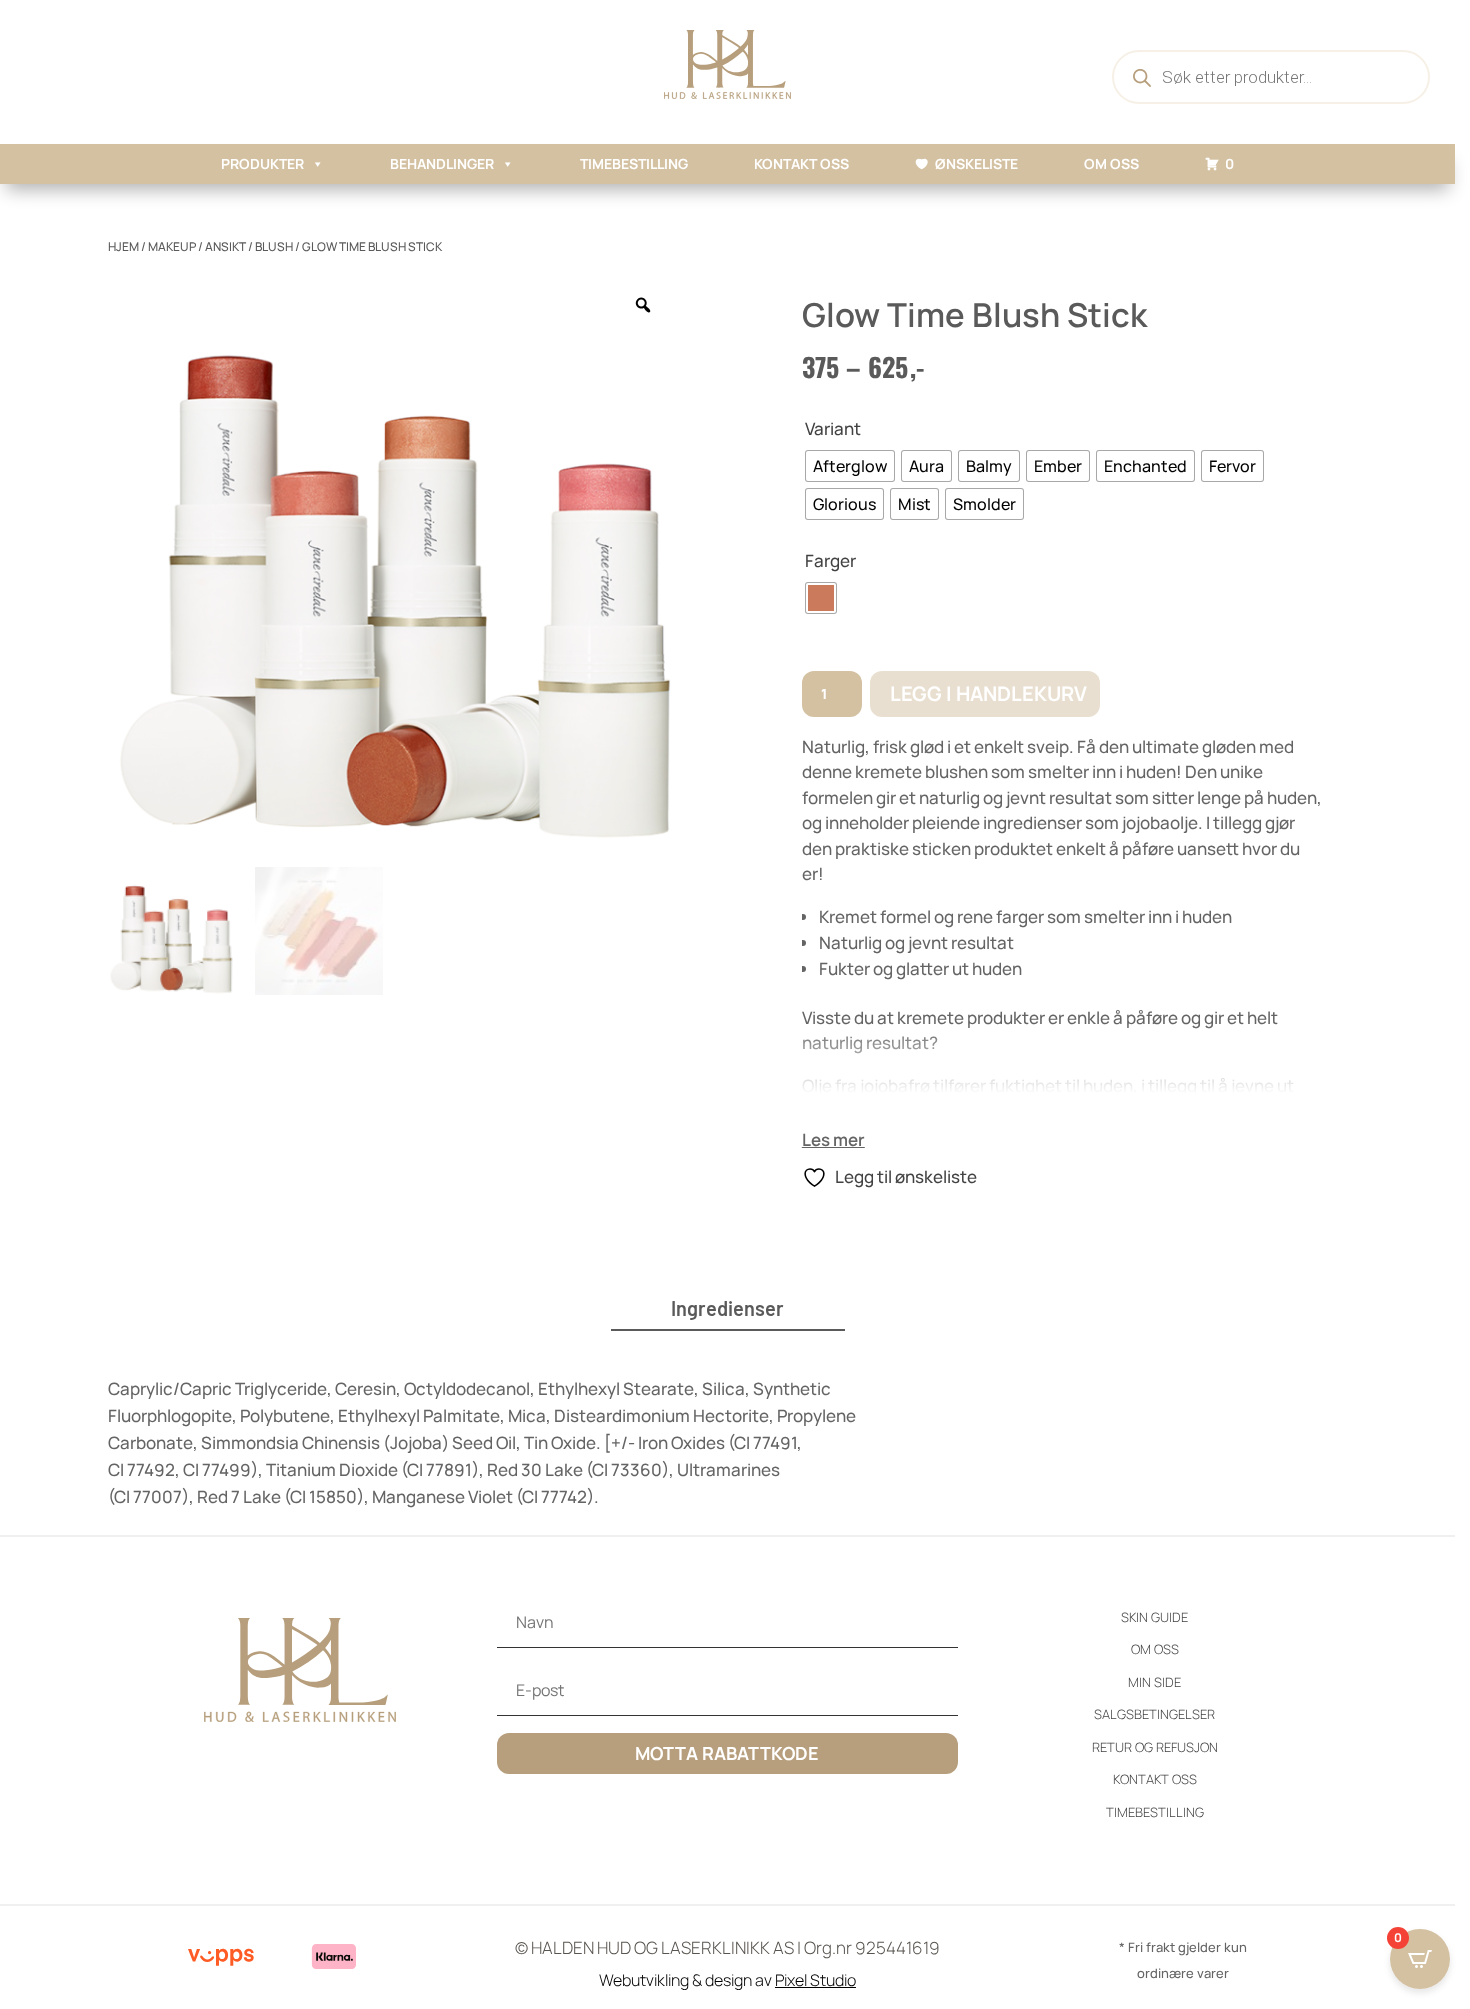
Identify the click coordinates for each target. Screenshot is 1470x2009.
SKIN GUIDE (1154, 1617)
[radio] (850, 466)
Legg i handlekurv (988, 693)
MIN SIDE (1154, 1682)
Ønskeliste (976, 163)
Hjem (123, 246)
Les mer (833, 1139)
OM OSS (1111, 163)
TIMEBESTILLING (634, 163)
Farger (830, 560)
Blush (274, 246)
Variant (833, 428)
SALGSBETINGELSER (1154, 1714)
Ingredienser (727, 1308)
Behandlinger (442, 163)
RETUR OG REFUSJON (1155, 1747)
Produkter (262, 163)
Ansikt (225, 246)
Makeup (172, 246)
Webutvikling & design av (727, 1980)
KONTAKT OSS (1155, 1779)
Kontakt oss (801, 163)
